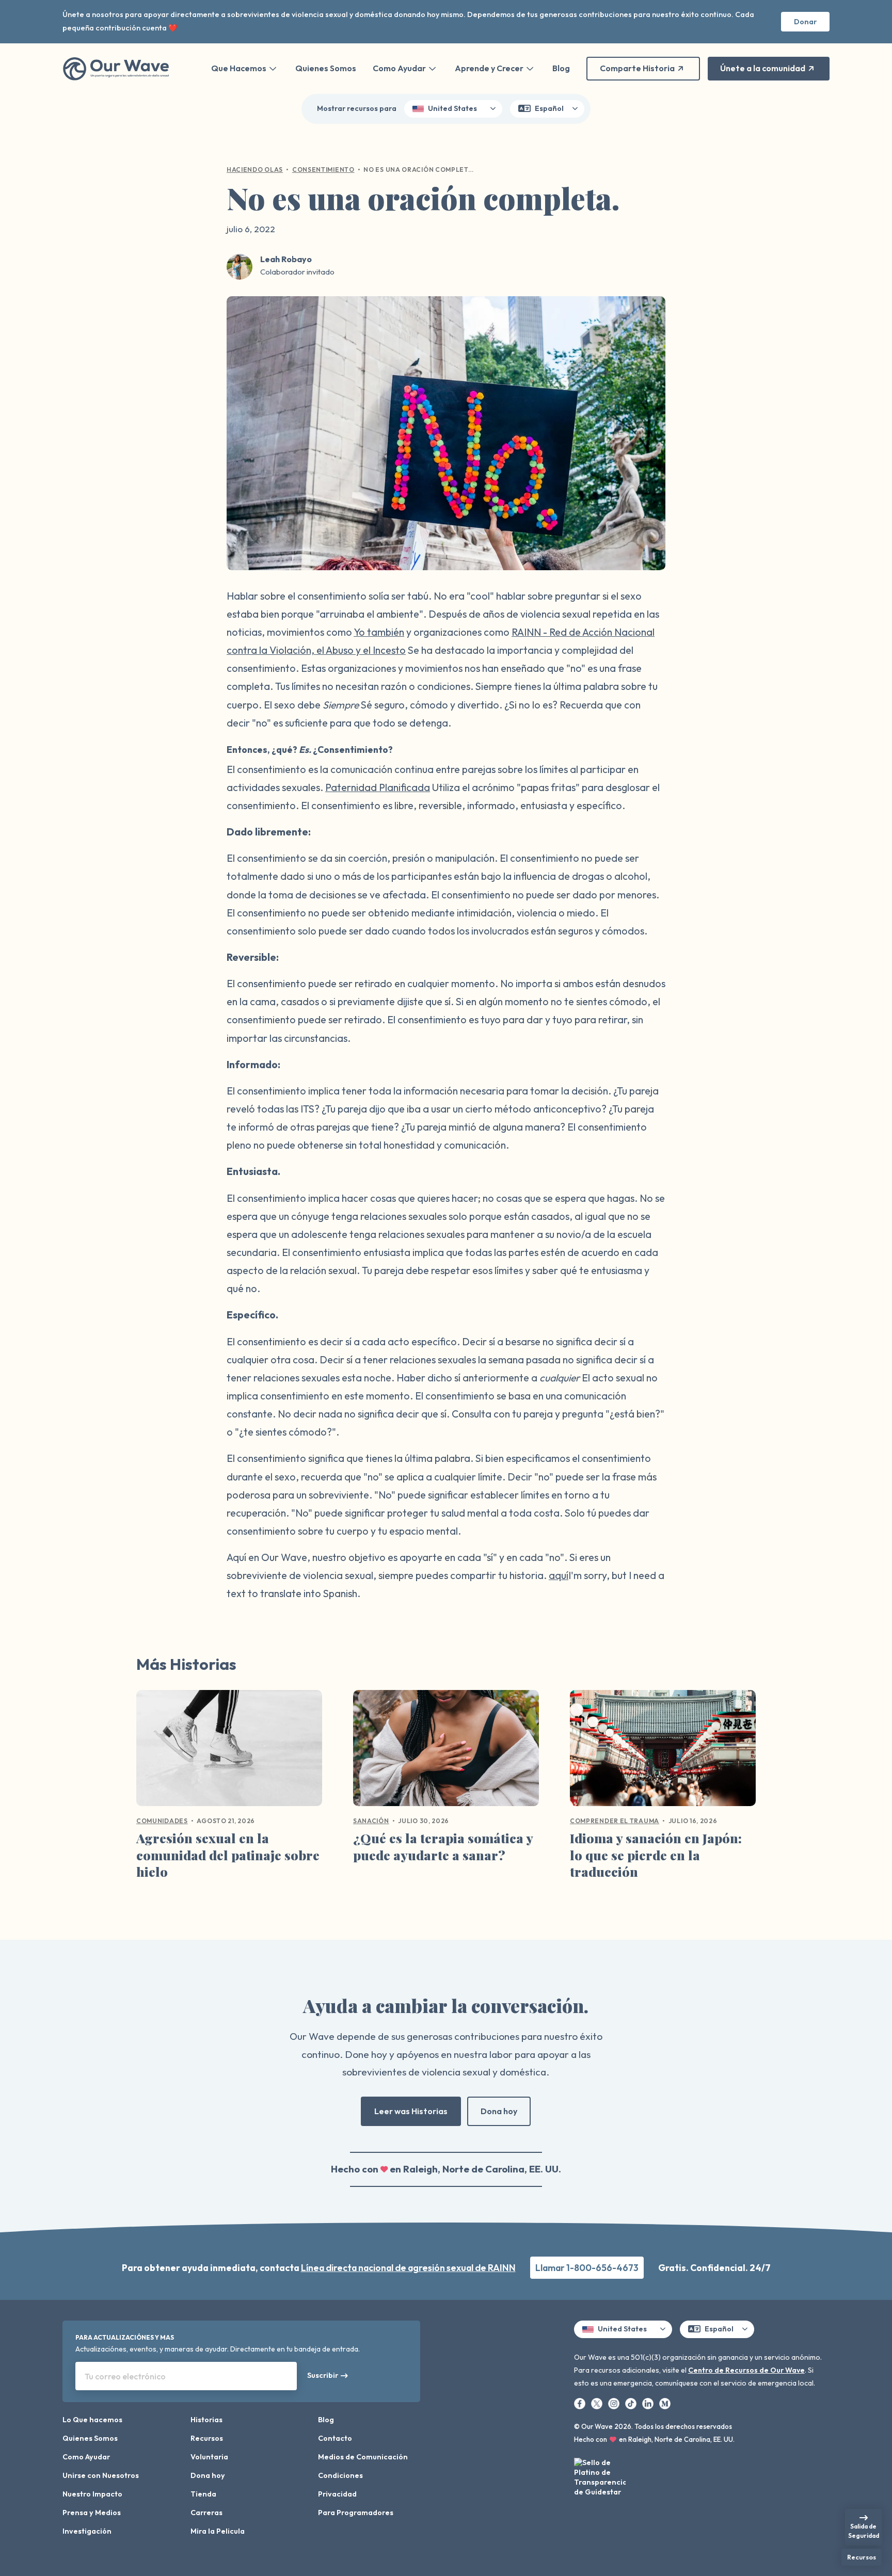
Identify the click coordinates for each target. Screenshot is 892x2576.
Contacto (335, 2438)
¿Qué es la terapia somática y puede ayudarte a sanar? (443, 1846)
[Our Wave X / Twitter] (598, 2403)
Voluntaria (209, 2457)
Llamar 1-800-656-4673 (587, 2268)
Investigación (87, 2531)
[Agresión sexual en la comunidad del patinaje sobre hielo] (229, 1752)
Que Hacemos (239, 68)
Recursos (207, 2438)
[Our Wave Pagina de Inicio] (116, 69)
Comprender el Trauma (615, 1821)
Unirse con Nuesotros (101, 2475)
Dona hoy (499, 2111)
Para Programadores (356, 2513)
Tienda (203, 2494)
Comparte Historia (637, 68)
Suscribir (323, 2375)
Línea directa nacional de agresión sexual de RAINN (408, 2268)
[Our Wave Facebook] (580, 2403)
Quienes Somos (326, 68)
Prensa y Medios (92, 2513)
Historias (206, 2420)
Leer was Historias (411, 2111)
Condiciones (340, 2475)
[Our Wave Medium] (665, 2403)
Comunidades (162, 1821)
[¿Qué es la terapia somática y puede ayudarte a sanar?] (446, 1752)
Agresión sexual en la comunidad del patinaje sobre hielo (228, 1855)
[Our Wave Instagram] (615, 2403)
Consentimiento (323, 170)
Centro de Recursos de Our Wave (746, 2370)
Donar (805, 22)
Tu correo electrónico (125, 2376)
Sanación (371, 1821)
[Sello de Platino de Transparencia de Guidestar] (600, 2479)
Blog (561, 68)
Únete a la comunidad (763, 68)
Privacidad (337, 2494)
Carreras (206, 2513)
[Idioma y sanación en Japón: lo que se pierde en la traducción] (663, 1752)
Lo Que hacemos (92, 2420)
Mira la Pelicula (218, 2531)
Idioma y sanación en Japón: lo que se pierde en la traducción (656, 1855)
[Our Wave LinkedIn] (649, 2403)
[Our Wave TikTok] (632, 2403)
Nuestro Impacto (92, 2494)
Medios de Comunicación (363, 2457)
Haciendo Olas (255, 170)
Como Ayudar (399, 68)
